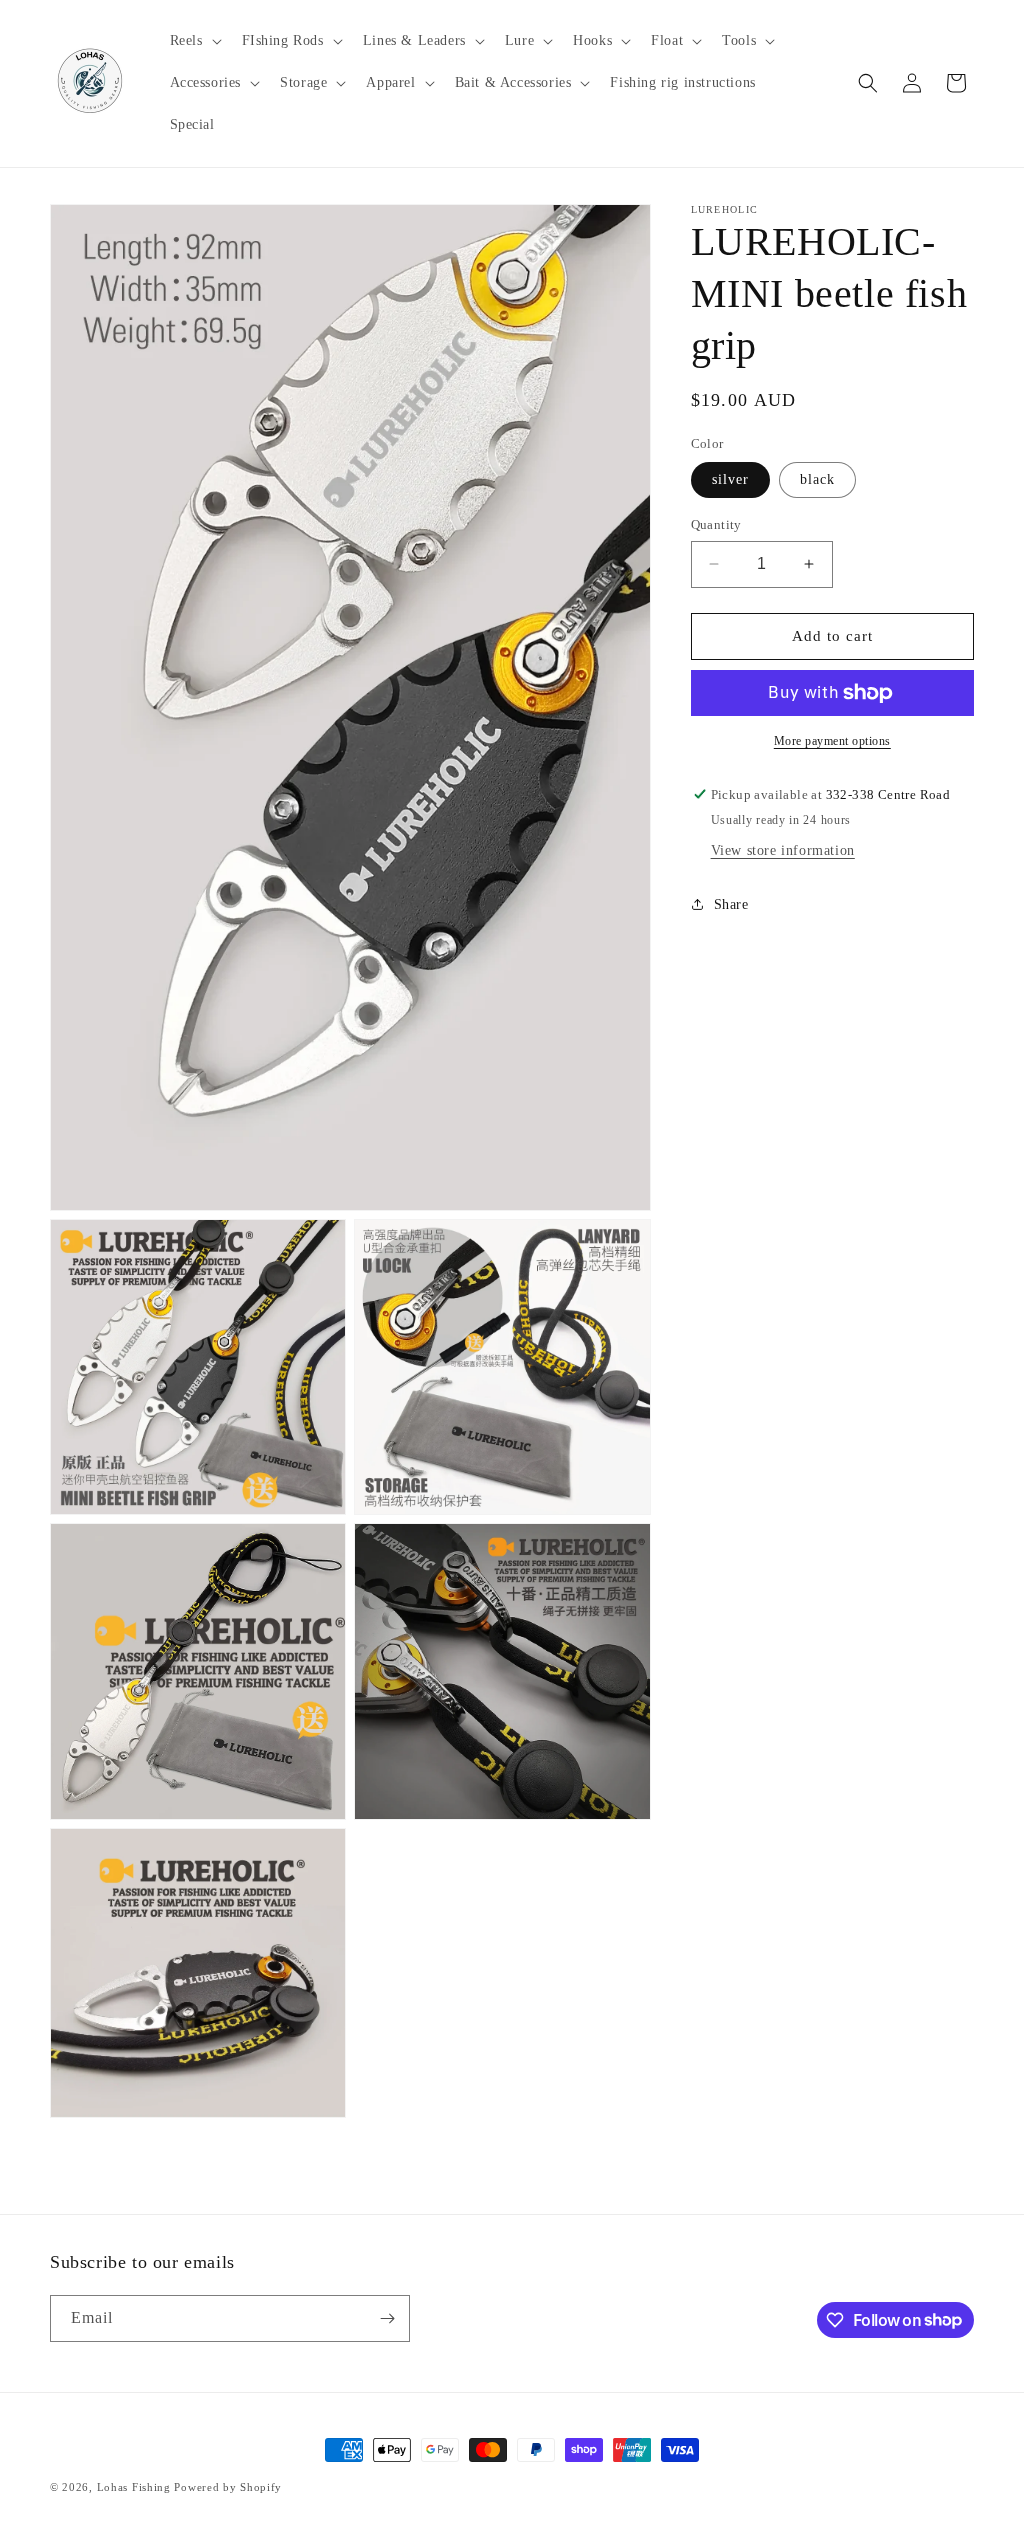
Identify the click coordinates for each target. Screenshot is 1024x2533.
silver (730, 479)
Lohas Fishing (134, 2487)
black (817, 479)
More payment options (832, 741)
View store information (783, 850)
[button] (194, 41)
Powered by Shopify (228, 2487)
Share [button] (731, 904)
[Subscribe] (387, 2318)
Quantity (716, 524)
